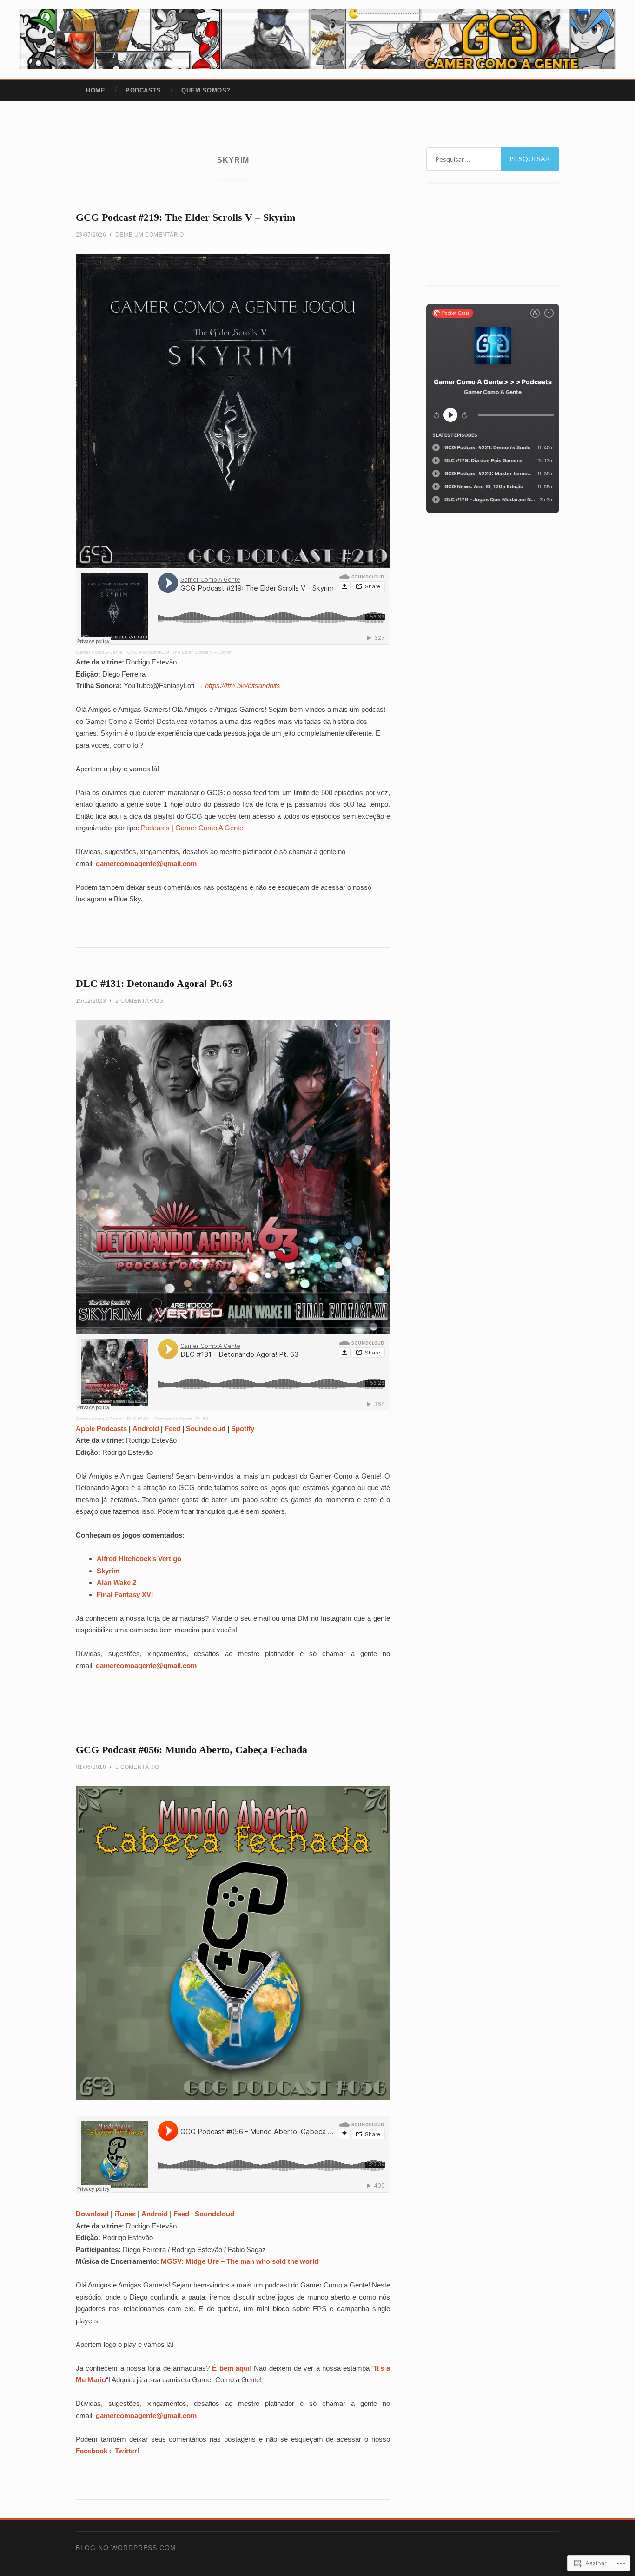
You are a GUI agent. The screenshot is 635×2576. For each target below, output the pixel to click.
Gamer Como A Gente (99, 652)
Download (92, 2214)
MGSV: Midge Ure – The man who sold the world (240, 2261)
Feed (172, 1429)
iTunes (125, 2214)
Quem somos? (206, 90)
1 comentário (137, 1767)
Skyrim (108, 1571)
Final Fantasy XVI (125, 1594)
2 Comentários (139, 1001)
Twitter (126, 2451)
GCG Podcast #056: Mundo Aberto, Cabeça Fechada (192, 1750)
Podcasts (143, 90)
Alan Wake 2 (116, 1582)
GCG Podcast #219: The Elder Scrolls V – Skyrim (185, 217)
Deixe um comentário (150, 235)
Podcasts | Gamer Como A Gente (192, 828)
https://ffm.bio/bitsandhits (243, 686)
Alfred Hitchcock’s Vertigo (139, 1559)
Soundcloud (206, 1429)
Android (146, 1429)
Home (96, 90)
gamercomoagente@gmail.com (146, 864)
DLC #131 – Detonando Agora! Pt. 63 (168, 1419)
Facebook (92, 2451)
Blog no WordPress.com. (127, 2548)
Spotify (243, 1429)
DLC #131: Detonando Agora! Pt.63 (154, 983)
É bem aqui (231, 2368)
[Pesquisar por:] (493, 159)
